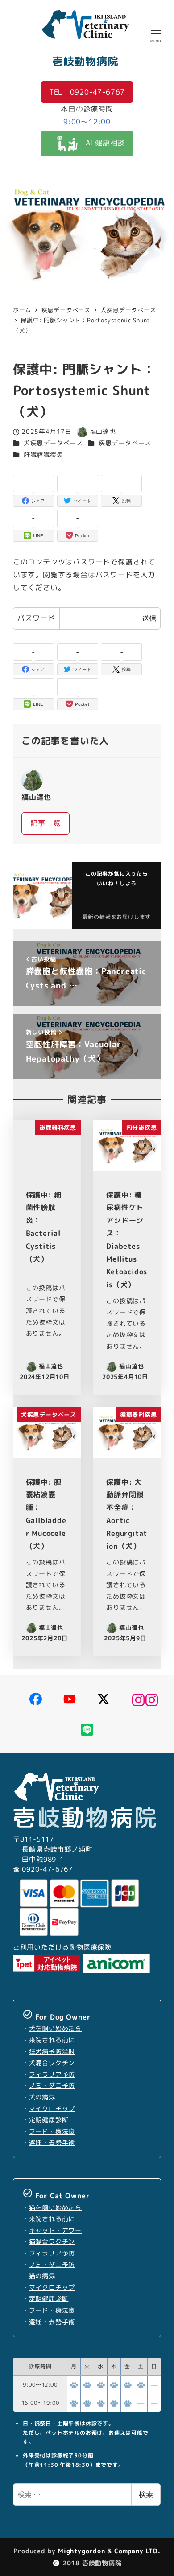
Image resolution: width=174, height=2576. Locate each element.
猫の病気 (42, 2276)
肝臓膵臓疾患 (43, 455)
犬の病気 (42, 2097)
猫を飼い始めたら (55, 2208)
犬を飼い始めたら (55, 2029)
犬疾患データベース (53, 443)
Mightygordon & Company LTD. (108, 2551)
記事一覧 (45, 823)
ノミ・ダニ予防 (52, 2086)
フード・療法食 (52, 2132)
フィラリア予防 (52, 2074)
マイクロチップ (52, 2109)
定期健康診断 (49, 2120)
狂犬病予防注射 (52, 2052)
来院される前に (52, 2040)
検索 (146, 2494)
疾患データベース (125, 443)
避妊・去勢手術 (52, 2143)
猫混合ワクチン (52, 2242)
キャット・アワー (55, 2230)
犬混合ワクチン (52, 2063)
